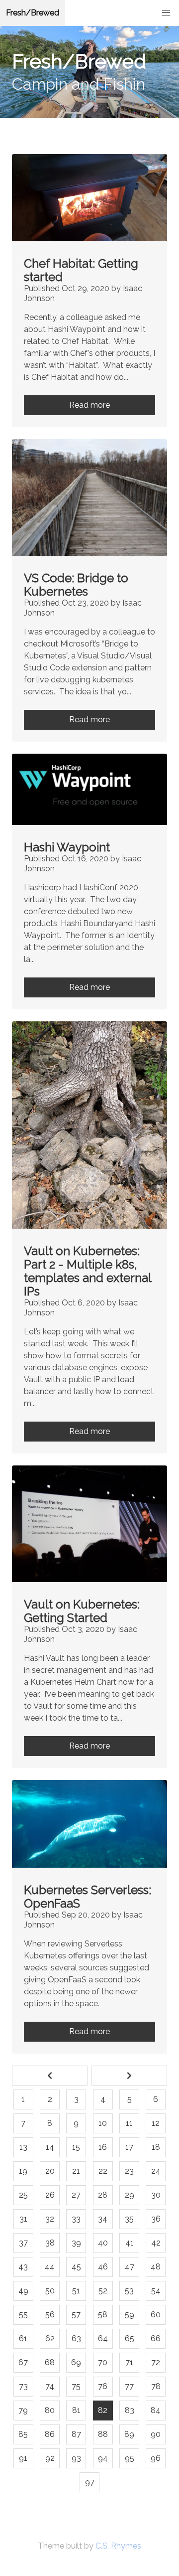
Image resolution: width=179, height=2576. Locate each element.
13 (23, 2147)
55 (23, 2315)
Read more (89, 405)
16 (103, 2147)
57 (76, 2315)
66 (156, 2338)
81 (76, 2410)
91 (23, 2458)
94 (103, 2458)
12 (156, 2123)
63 (76, 2338)
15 (76, 2147)
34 (103, 2219)
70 (103, 2362)
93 (76, 2458)
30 (156, 2195)
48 (156, 2267)
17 (129, 2147)
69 (76, 2362)
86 (50, 2434)
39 (76, 2243)
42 (156, 2243)
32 (50, 2219)
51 (76, 2291)
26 (50, 2195)
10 (103, 2123)
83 (130, 2410)
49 (23, 2291)
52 (103, 2291)
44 (50, 2267)
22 (103, 2171)
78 (156, 2386)
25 (23, 2195)
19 (23, 2171)
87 (76, 2434)
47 (130, 2267)
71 (129, 2362)
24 (156, 2171)
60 (156, 2315)
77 (129, 2386)
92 (50, 2458)
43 (23, 2267)
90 (156, 2434)
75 (76, 2386)
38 (50, 2243)
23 (129, 2171)
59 (130, 2315)
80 (50, 2410)
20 (50, 2171)
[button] (166, 13)
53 (129, 2291)
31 (23, 2219)
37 (23, 2243)
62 (50, 2338)
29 (130, 2195)
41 (130, 2243)
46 (103, 2267)
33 (76, 2219)
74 (50, 2386)
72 (156, 2362)
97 (90, 2482)
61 (23, 2338)
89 (129, 2434)
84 (156, 2410)
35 (129, 2219)
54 (156, 2291)
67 (23, 2362)
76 (103, 2386)
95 (130, 2458)
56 (50, 2315)
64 (103, 2338)
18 (156, 2147)
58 (103, 2315)
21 (76, 2171)
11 (129, 2123)
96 (156, 2458)
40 (103, 2243)
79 (23, 2410)
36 (156, 2219)
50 (50, 2291)
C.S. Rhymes (118, 2546)
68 (50, 2362)
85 (23, 2434)
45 (76, 2267)
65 (130, 2338)
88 (103, 2434)
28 (103, 2195)
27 (76, 2195)
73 (23, 2386)
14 (50, 2147)
